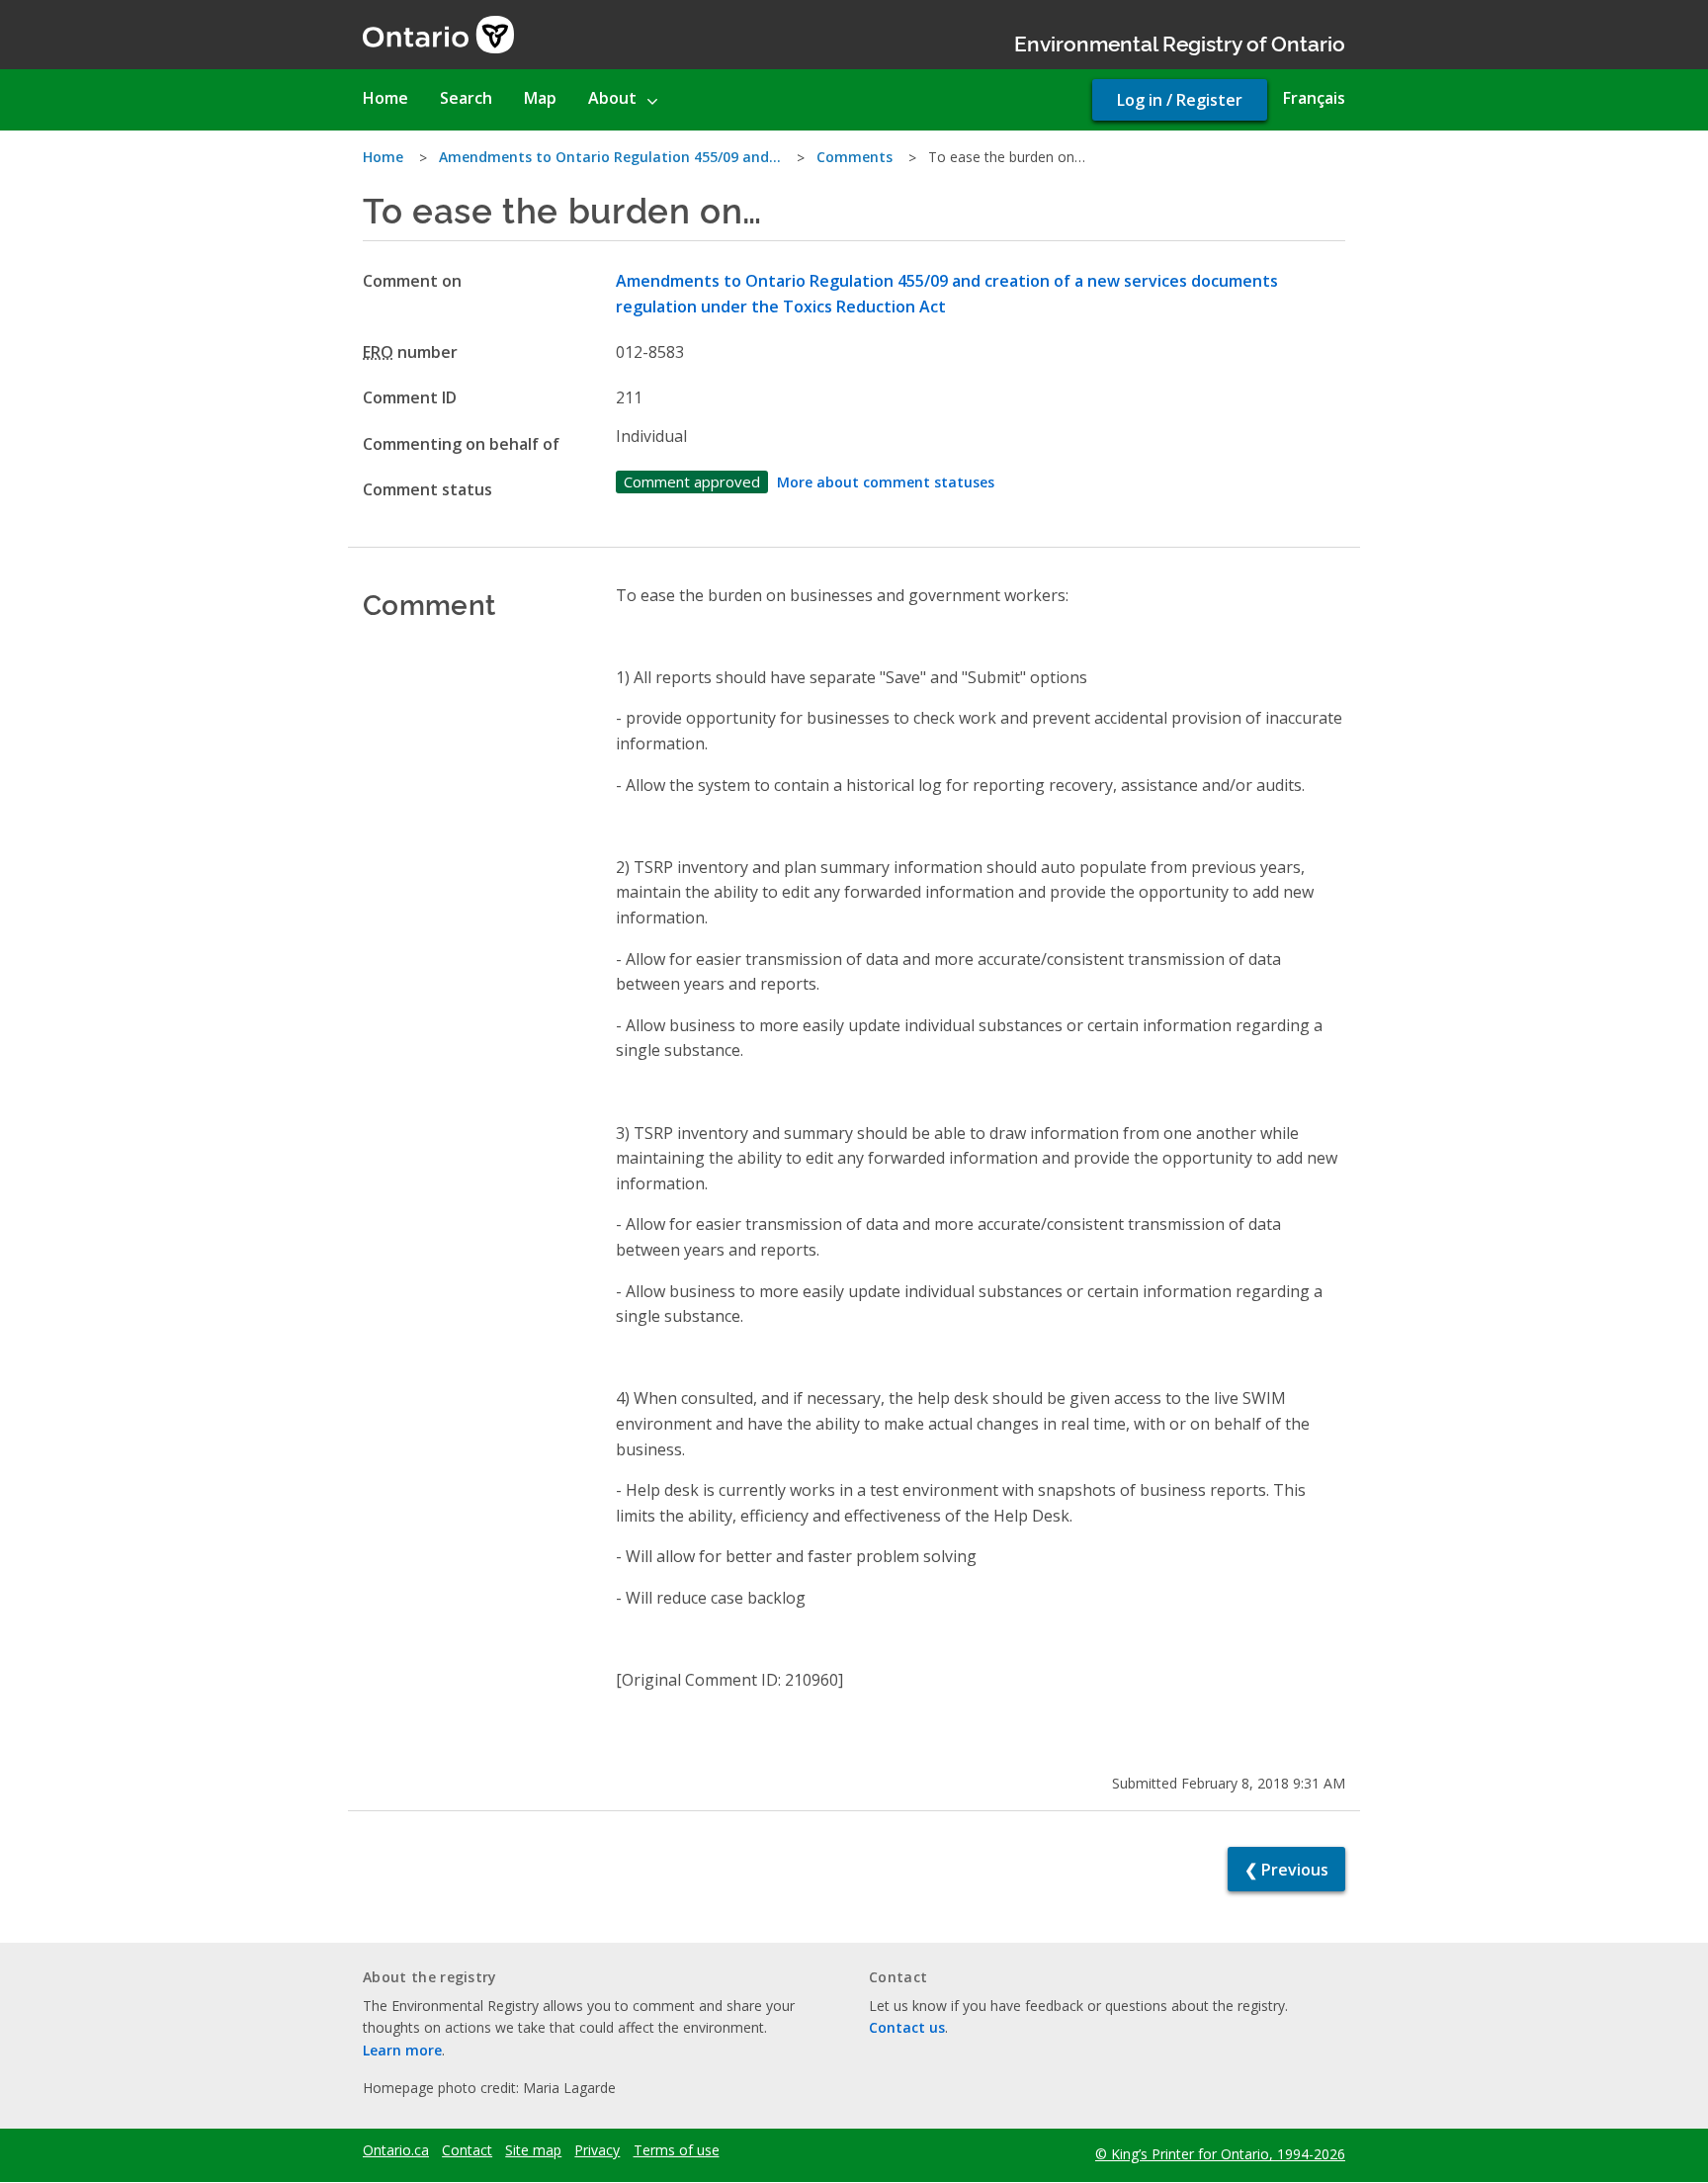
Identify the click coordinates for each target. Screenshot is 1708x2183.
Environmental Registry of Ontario (1180, 42)
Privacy (597, 2150)
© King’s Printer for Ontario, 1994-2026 (1220, 2154)
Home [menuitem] (385, 98)
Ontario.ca (396, 2150)
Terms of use (677, 2150)
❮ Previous (1286, 1870)
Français (1314, 98)
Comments (854, 157)
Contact (467, 2150)
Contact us (907, 2027)
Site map (533, 2150)
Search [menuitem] (466, 98)
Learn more (402, 2050)
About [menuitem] (612, 98)
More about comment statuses (886, 482)
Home (383, 157)
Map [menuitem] (540, 98)
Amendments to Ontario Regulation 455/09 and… (610, 157)
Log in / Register (1180, 100)
